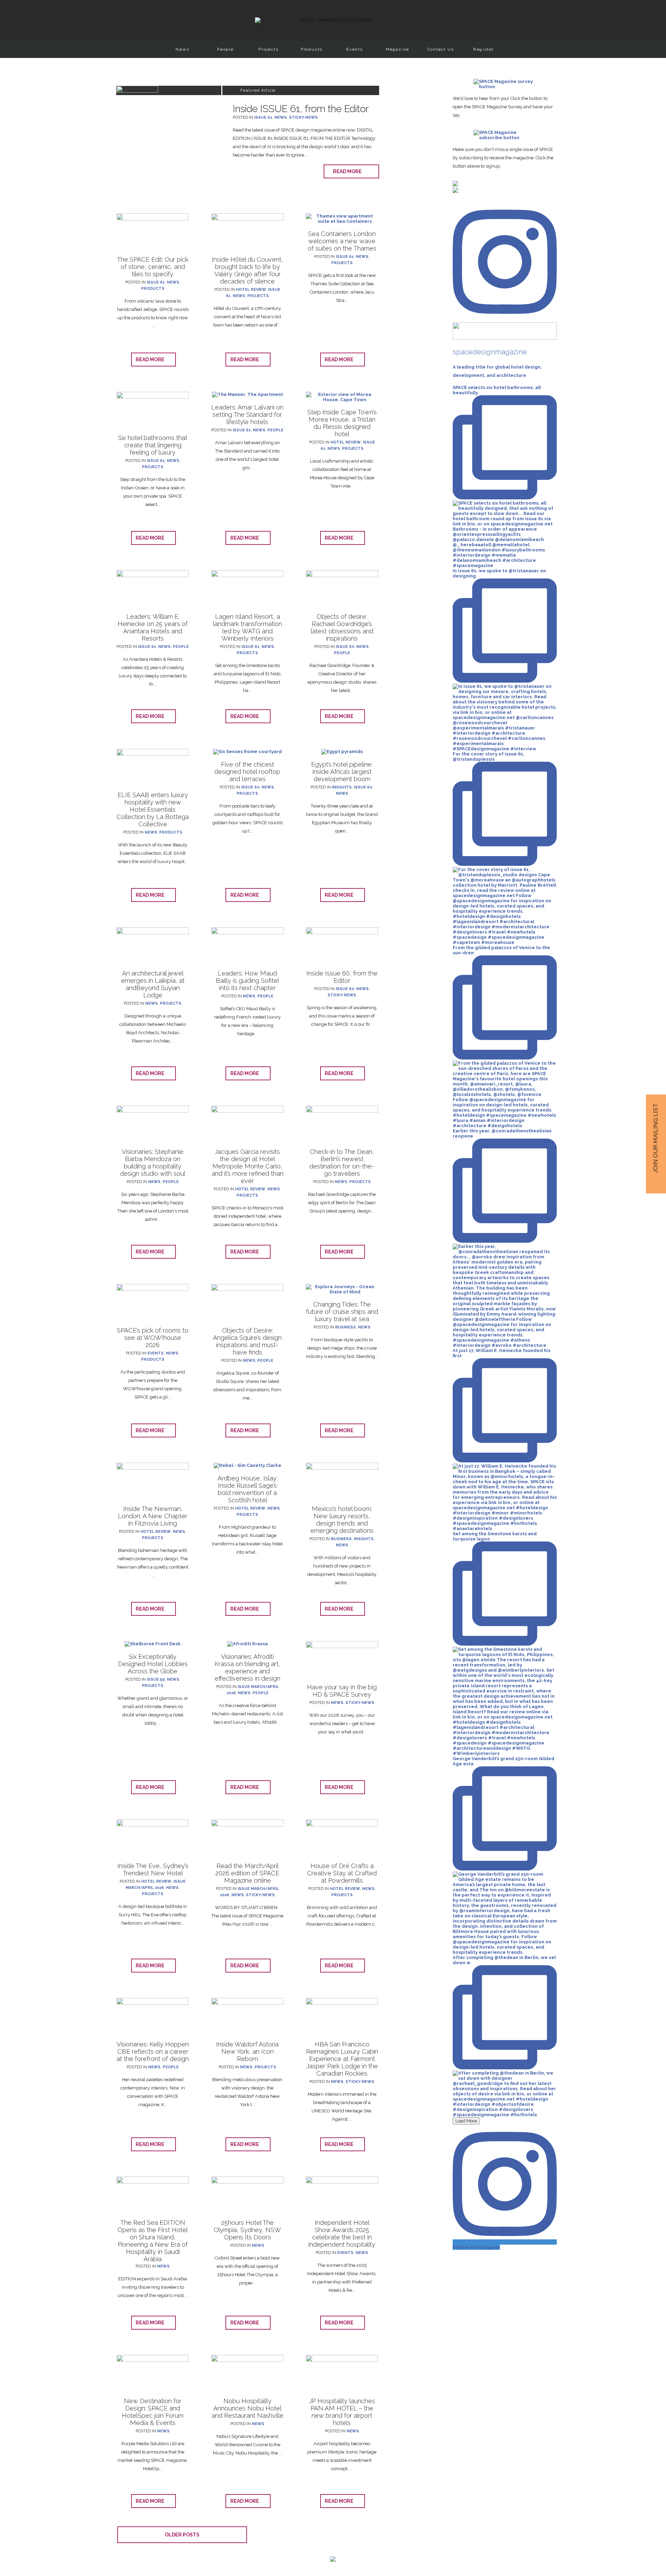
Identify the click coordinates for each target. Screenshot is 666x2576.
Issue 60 (345, 647)
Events (355, 49)
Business (345, 1327)
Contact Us (441, 49)
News (182, 49)
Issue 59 (156, 1679)
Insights (342, 787)
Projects (268, 49)
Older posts (182, 2535)
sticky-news (303, 117)
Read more (349, 171)
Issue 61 (263, 117)
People (225, 49)
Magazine (398, 49)
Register (484, 49)
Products (311, 49)
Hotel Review (251, 290)
